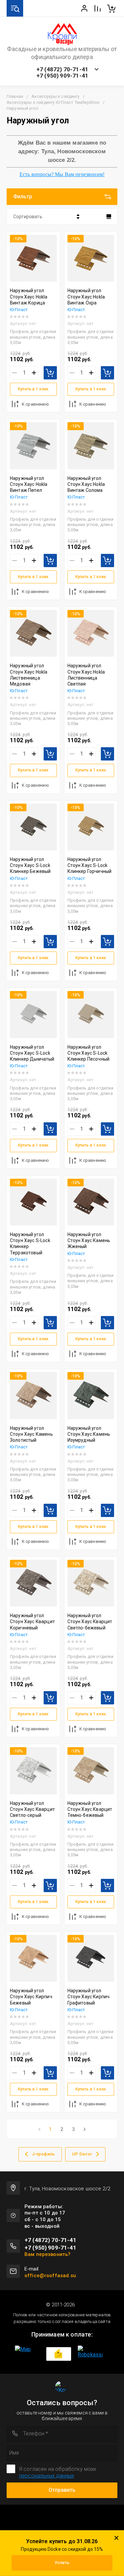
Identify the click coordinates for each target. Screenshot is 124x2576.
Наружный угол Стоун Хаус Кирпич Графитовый (89, 1997)
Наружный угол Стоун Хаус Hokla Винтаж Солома (86, 484)
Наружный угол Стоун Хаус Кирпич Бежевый (31, 1997)
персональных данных (47, 2476)
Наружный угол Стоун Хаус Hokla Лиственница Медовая (29, 675)
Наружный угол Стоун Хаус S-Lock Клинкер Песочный (89, 1053)
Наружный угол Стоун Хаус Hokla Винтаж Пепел (29, 484)
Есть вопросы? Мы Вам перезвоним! (62, 174)
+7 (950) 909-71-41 (62, 76)
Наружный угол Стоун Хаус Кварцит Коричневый (32, 1621)
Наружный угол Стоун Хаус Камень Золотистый (31, 1434)
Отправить (62, 2490)
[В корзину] (50, 373)
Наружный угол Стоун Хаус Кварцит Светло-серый (32, 1809)
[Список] (109, 217)
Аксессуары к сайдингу (55, 96)
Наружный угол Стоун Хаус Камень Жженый (89, 1240)
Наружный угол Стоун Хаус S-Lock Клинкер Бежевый (30, 865)
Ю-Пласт (19, 310)
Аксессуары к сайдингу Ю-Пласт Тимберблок (53, 102)
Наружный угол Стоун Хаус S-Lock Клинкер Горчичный (90, 865)
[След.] (84, 2129)
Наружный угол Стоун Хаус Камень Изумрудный (89, 1434)
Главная (15, 96)
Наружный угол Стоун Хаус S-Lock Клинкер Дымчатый (32, 1053)
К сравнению (35, 404)
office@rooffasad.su (50, 2276)
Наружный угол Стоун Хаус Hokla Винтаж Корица (29, 297)
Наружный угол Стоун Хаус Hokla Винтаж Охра (86, 297)
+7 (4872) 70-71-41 (62, 69)
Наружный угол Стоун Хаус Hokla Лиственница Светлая (86, 675)
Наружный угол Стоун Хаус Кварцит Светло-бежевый (90, 1621)
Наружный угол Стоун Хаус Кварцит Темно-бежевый (90, 1809)
